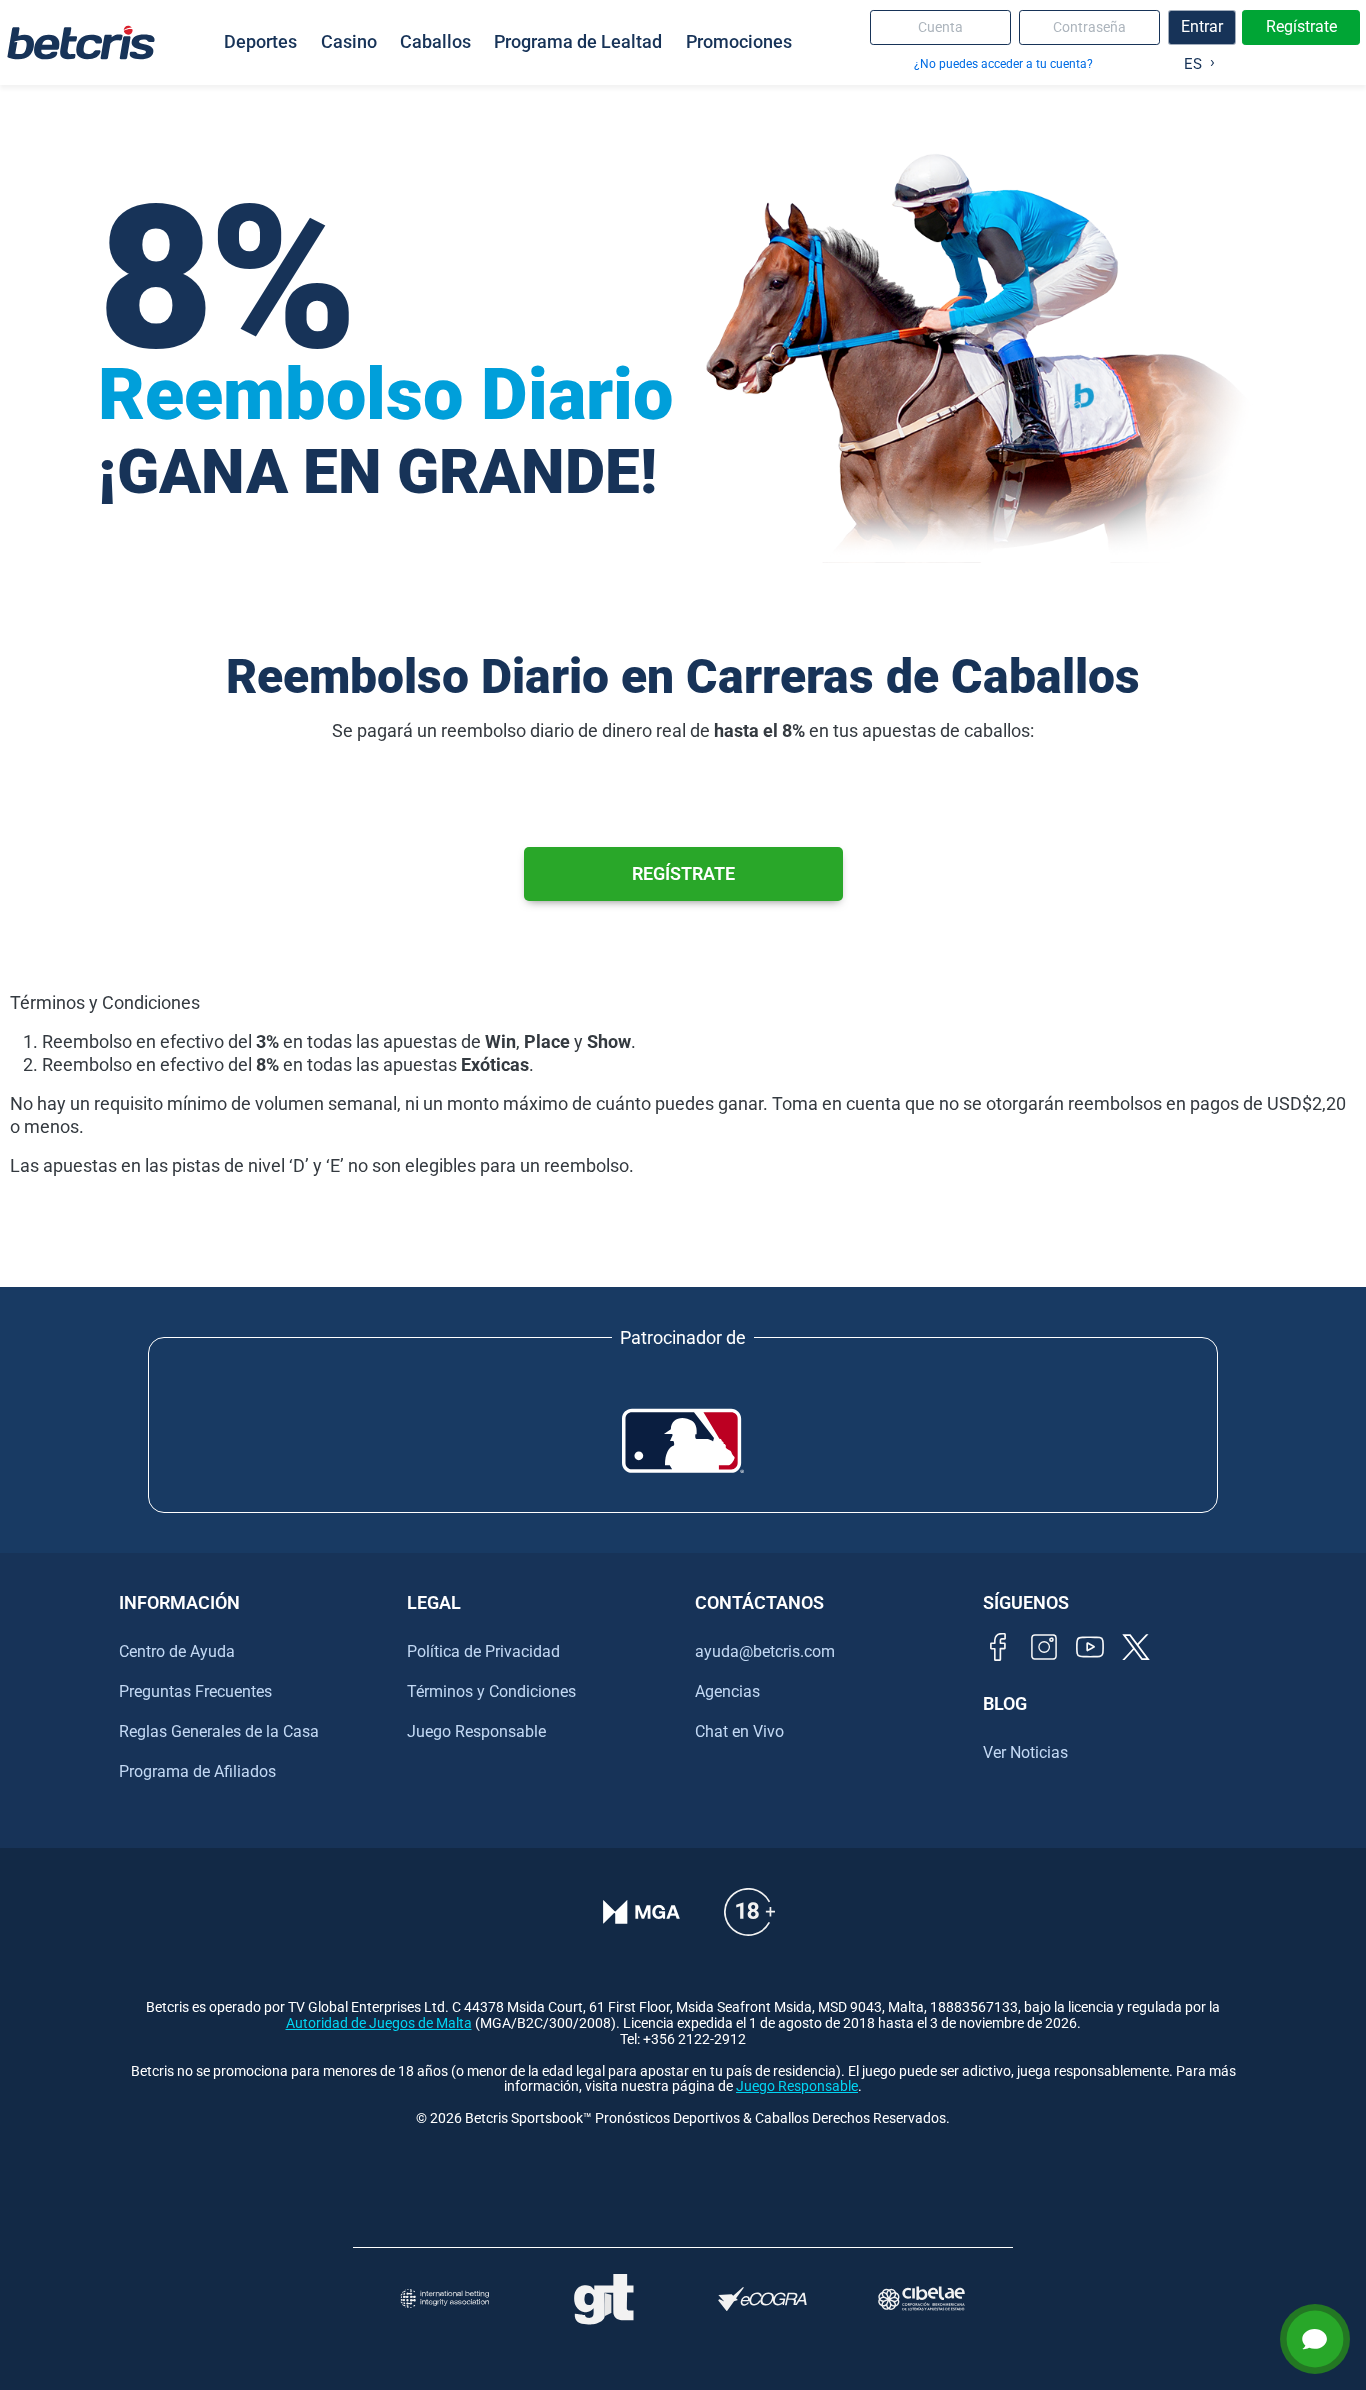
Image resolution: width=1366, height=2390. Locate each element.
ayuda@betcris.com (765, 1651)
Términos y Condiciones (491, 1691)
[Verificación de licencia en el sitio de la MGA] (641, 1912)
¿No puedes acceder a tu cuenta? (1003, 63)
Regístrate (1301, 26)
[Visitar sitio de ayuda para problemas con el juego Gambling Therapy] (603, 2299)
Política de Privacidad (483, 1651)
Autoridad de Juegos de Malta (379, 2023)
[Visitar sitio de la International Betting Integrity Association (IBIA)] (444, 2298)
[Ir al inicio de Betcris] (81, 42)
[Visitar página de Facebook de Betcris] (998, 1647)
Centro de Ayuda (177, 1651)
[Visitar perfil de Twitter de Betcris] (1136, 1647)
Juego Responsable (476, 1731)
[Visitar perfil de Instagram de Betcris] (1044, 1647)
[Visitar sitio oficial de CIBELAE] (921, 2298)
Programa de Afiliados (197, 1771)
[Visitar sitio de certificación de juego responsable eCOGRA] (762, 2299)
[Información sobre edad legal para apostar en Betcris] (749, 1912)
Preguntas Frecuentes (195, 1691)
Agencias (727, 1691)
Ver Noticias (1025, 1752)
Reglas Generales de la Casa (219, 1731)
